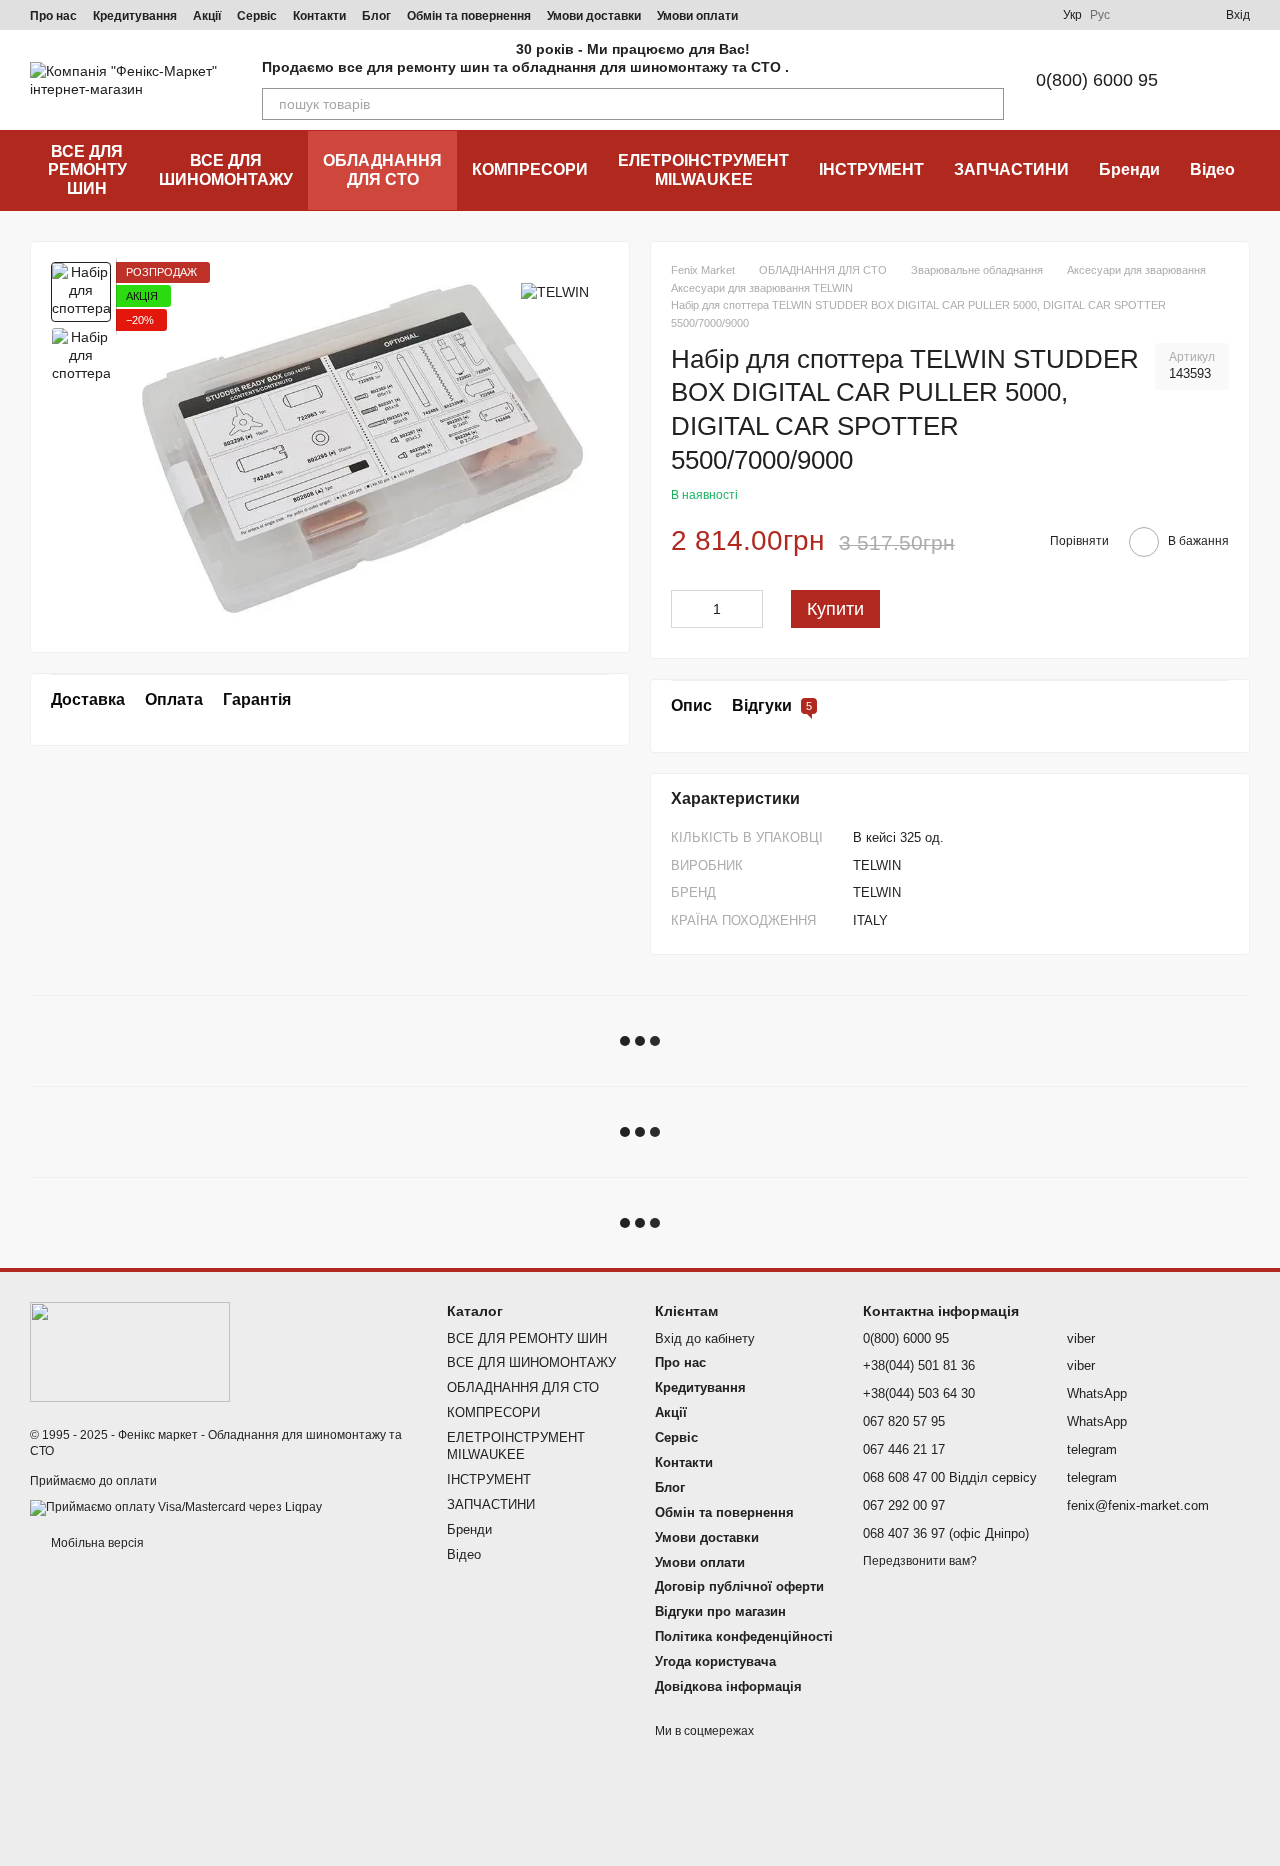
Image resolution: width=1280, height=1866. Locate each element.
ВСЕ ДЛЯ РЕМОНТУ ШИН (87, 170)
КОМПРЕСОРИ (530, 169)
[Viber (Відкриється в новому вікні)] (983, 15)
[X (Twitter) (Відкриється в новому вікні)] (1007, 15)
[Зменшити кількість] (686, 609)
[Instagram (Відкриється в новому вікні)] (887, 15)
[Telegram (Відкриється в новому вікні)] (959, 15)
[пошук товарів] (988, 104)
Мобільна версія (96, 1543)
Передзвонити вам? (920, 1561)
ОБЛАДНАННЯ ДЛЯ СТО (382, 169)
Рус (1100, 15)
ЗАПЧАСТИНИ (1011, 169)
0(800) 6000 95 (1097, 80)
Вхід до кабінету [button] (705, 1338)
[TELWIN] (555, 291)
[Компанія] (130, 1351)
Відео (1212, 169)
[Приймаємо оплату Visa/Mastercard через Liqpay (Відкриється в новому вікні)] (176, 1507)
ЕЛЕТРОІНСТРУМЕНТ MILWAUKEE (703, 169)
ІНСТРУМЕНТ (871, 169)
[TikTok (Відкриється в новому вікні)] (911, 15)
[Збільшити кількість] (748, 609)
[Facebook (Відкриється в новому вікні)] (935, 15)
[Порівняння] (1138, 15)
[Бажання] (1174, 15)
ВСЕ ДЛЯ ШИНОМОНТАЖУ (226, 169)
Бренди (1129, 169)
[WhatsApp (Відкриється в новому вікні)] (1031, 15)
